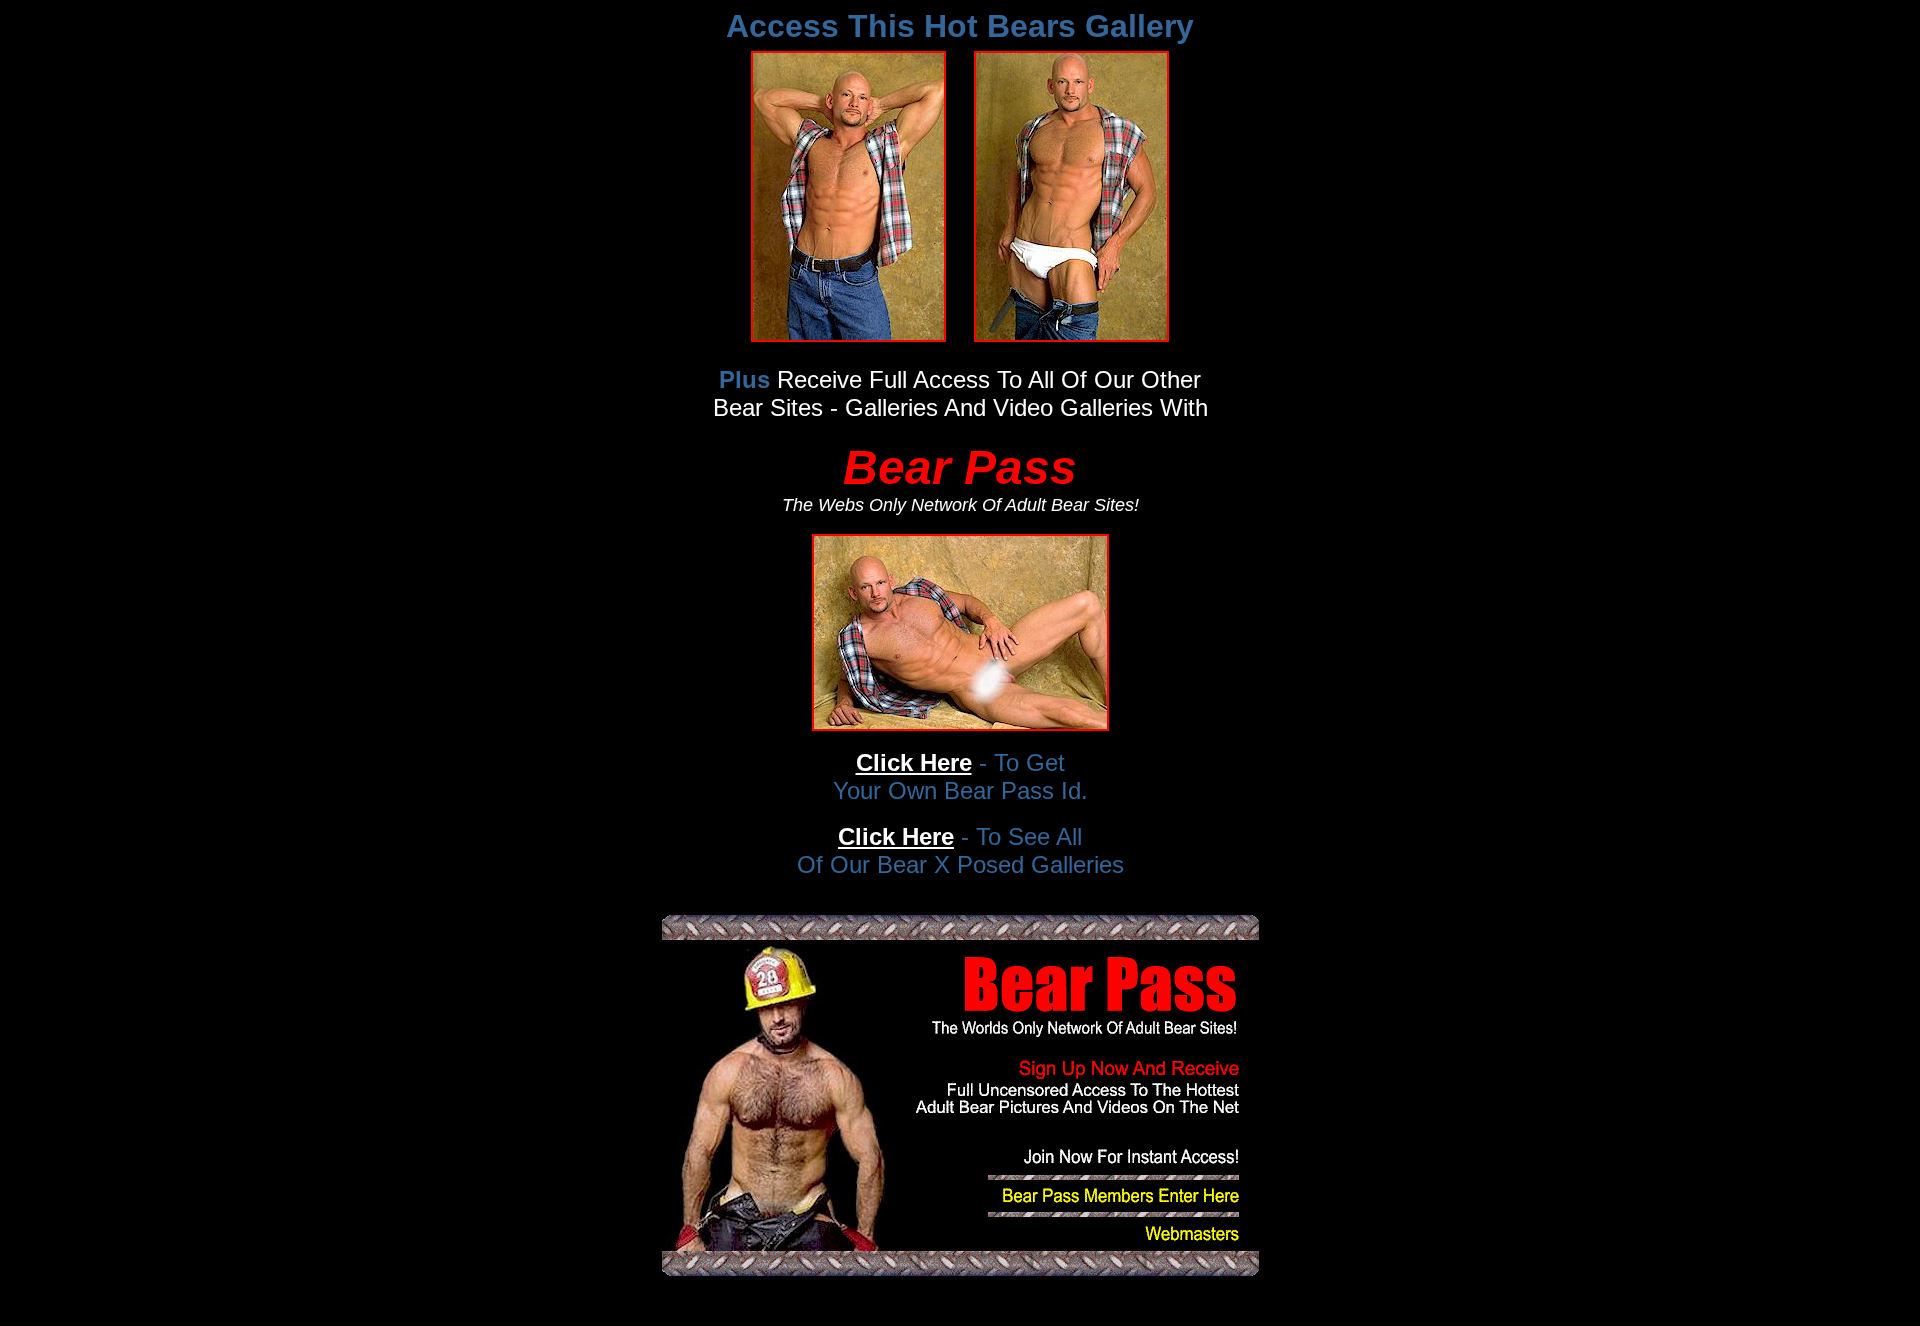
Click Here (914, 762)
